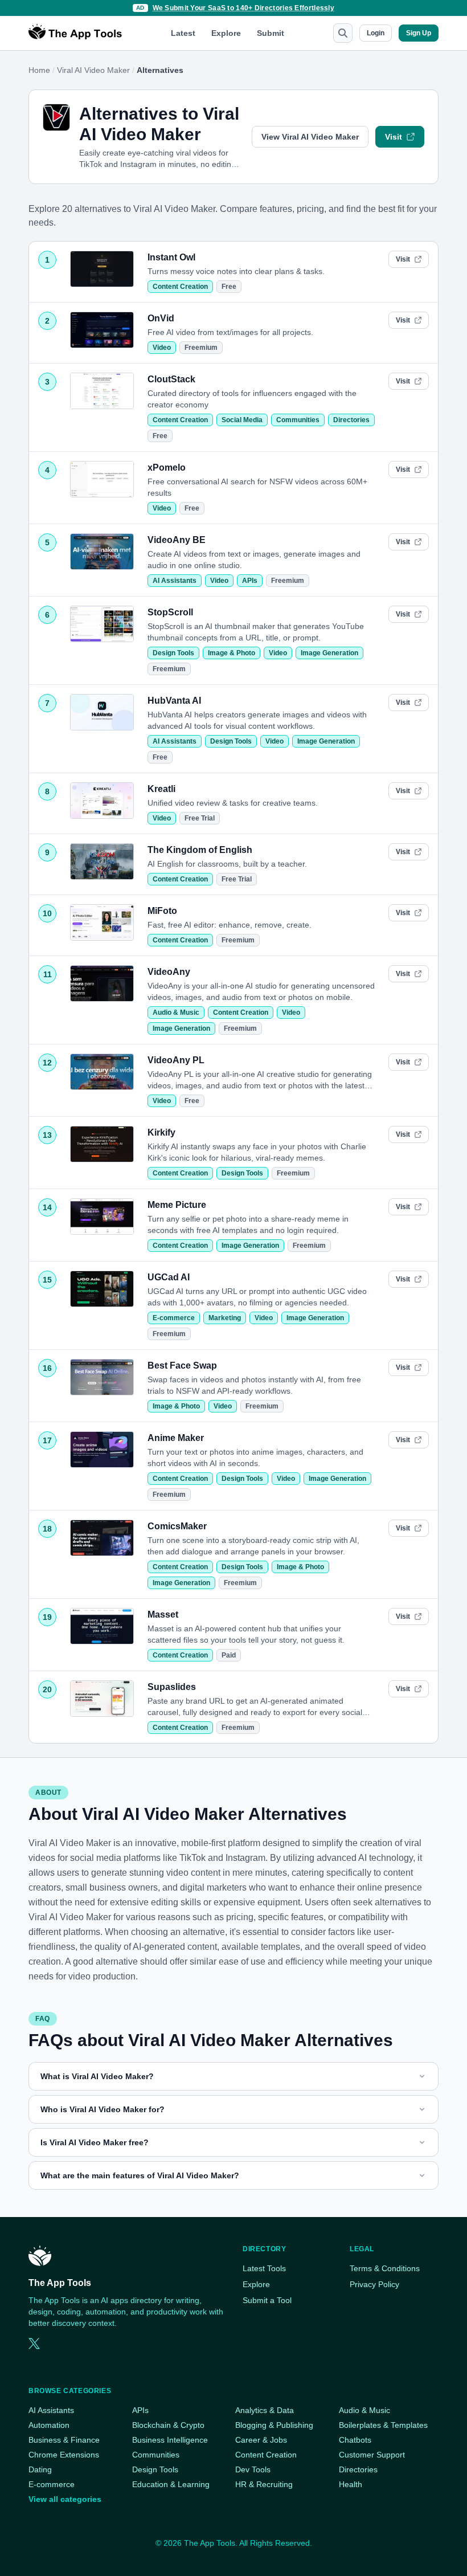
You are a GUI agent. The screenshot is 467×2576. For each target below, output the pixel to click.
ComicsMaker (177, 1526)
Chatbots (355, 2440)
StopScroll (170, 612)
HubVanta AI (174, 701)
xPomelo (167, 468)
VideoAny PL (176, 1060)
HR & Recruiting (264, 2484)
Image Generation (329, 653)
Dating (40, 2469)
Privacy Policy (374, 2284)
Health (351, 2484)
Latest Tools (264, 2268)
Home (39, 70)
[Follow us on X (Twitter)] (34, 2344)
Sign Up (419, 33)
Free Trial (200, 818)
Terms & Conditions (385, 2268)
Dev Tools (253, 2469)
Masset (163, 1614)
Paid (229, 1655)
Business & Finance (64, 2440)
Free (229, 287)
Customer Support (372, 2455)
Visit (394, 137)
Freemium (201, 348)
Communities (298, 420)
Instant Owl (171, 257)
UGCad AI (169, 1277)
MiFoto (162, 911)
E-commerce (174, 1318)
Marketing (225, 1318)
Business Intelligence (170, 2440)
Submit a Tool (267, 2300)
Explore (226, 33)
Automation (49, 2425)
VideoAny (169, 972)
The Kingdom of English (200, 850)
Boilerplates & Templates (383, 2425)
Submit (271, 33)
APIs (250, 581)
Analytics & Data (265, 2410)
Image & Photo (232, 653)
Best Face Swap (182, 1365)
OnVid (161, 318)
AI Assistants (175, 581)
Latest (183, 33)
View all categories (65, 2499)
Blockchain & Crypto (168, 2425)
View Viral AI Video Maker (310, 137)
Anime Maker (176, 1438)
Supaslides (172, 1687)
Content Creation (180, 287)
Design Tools (173, 653)
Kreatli (161, 789)
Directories (351, 420)
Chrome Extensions (64, 2455)
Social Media (242, 420)
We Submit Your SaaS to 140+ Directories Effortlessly (244, 8)
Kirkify (161, 1132)
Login (376, 33)
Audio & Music (176, 1013)
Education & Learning (171, 2484)
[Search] (343, 33)
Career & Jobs (261, 2440)
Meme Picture (177, 1205)
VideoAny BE (177, 540)
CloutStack (171, 379)
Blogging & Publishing (274, 2425)
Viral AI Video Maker (93, 70)
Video (162, 348)
